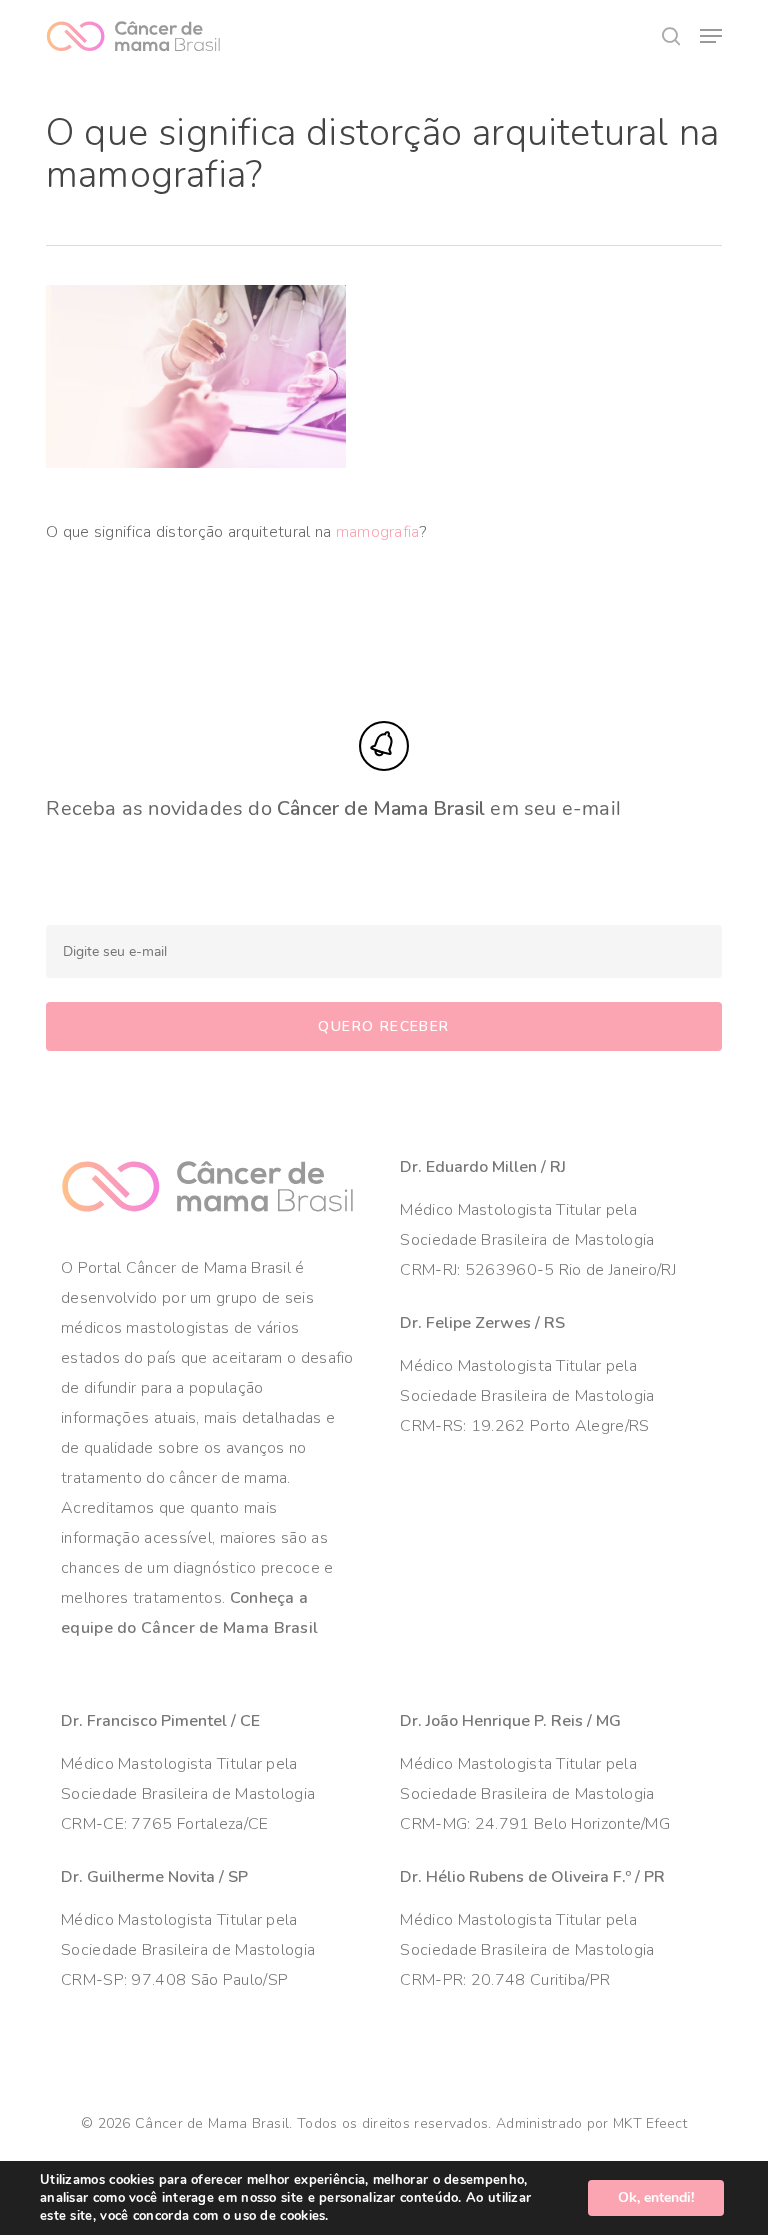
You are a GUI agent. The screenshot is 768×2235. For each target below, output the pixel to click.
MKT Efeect (650, 2123)
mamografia (378, 532)
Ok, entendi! (656, 2197)
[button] (711, 36)
